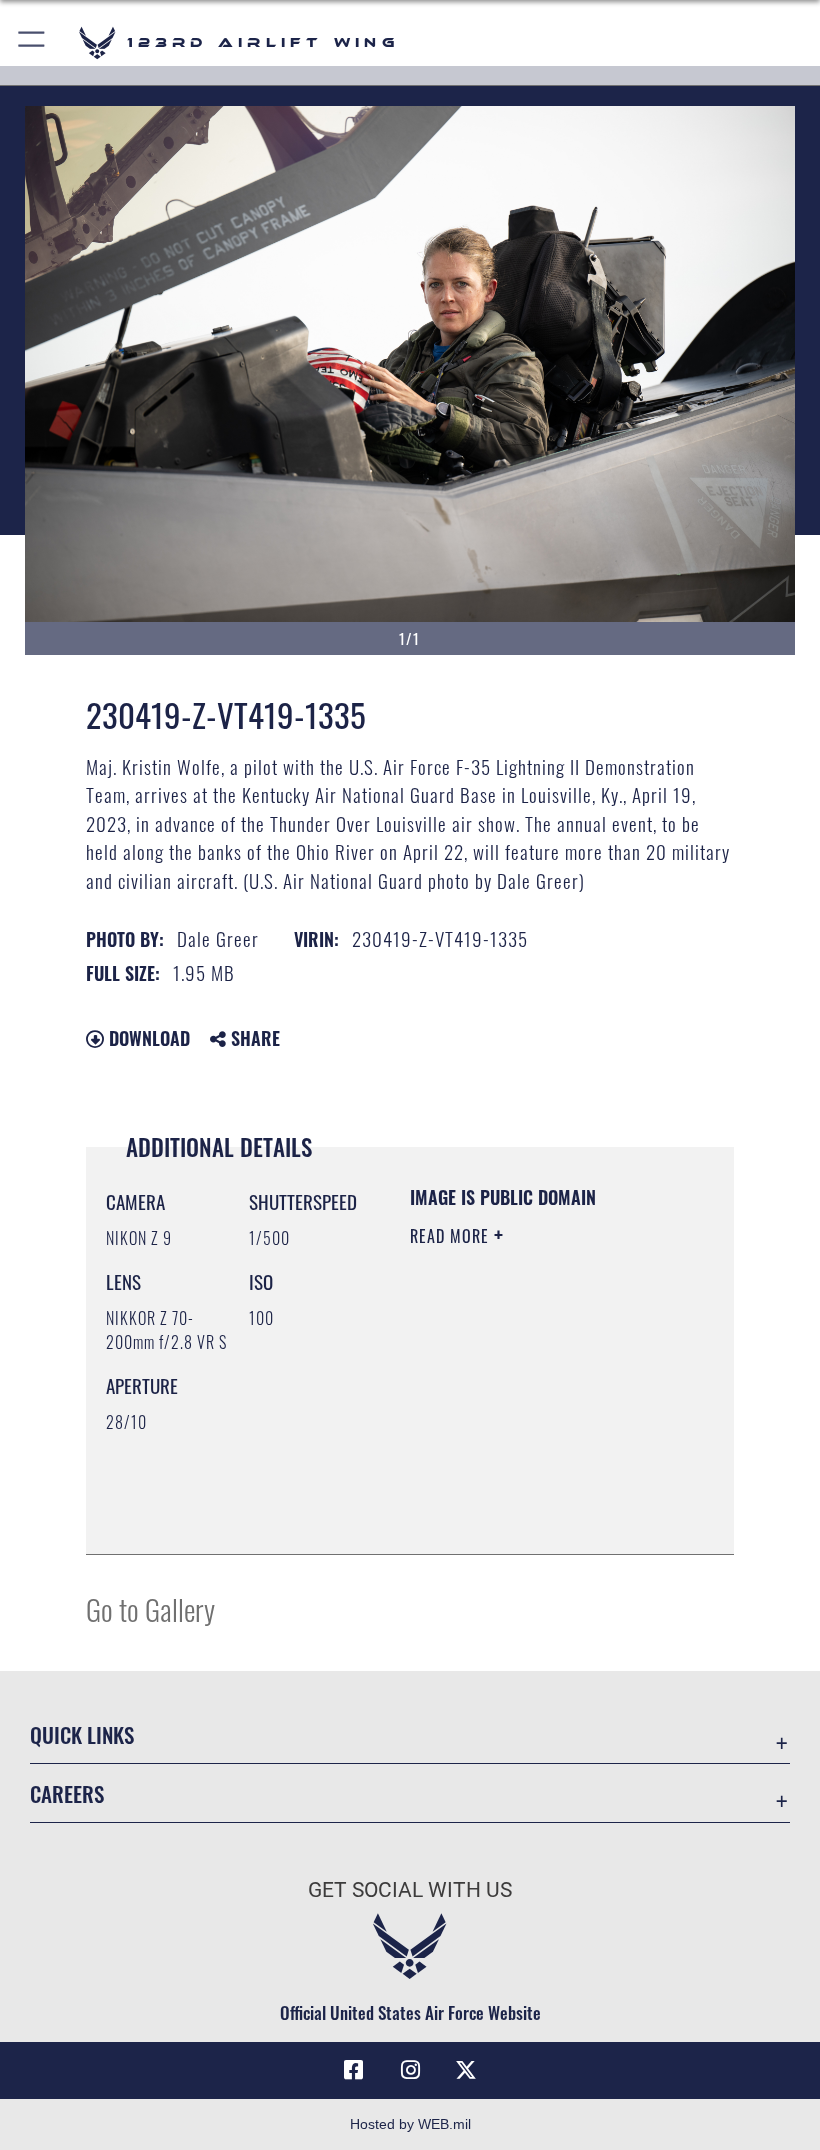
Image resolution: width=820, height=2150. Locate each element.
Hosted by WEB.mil (410, 2124)
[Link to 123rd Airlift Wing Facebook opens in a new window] (354, 2070)
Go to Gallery (150, 1608)
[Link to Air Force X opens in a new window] (466, 2070)
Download (147, 1038)
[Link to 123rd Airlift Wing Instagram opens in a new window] (410, 2070)
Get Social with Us (410, 1890)
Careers (67, 1793)
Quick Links (82, 1734)
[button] (32, 42)
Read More (452, 1236)
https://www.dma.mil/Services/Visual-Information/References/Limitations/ (531, 1489)
